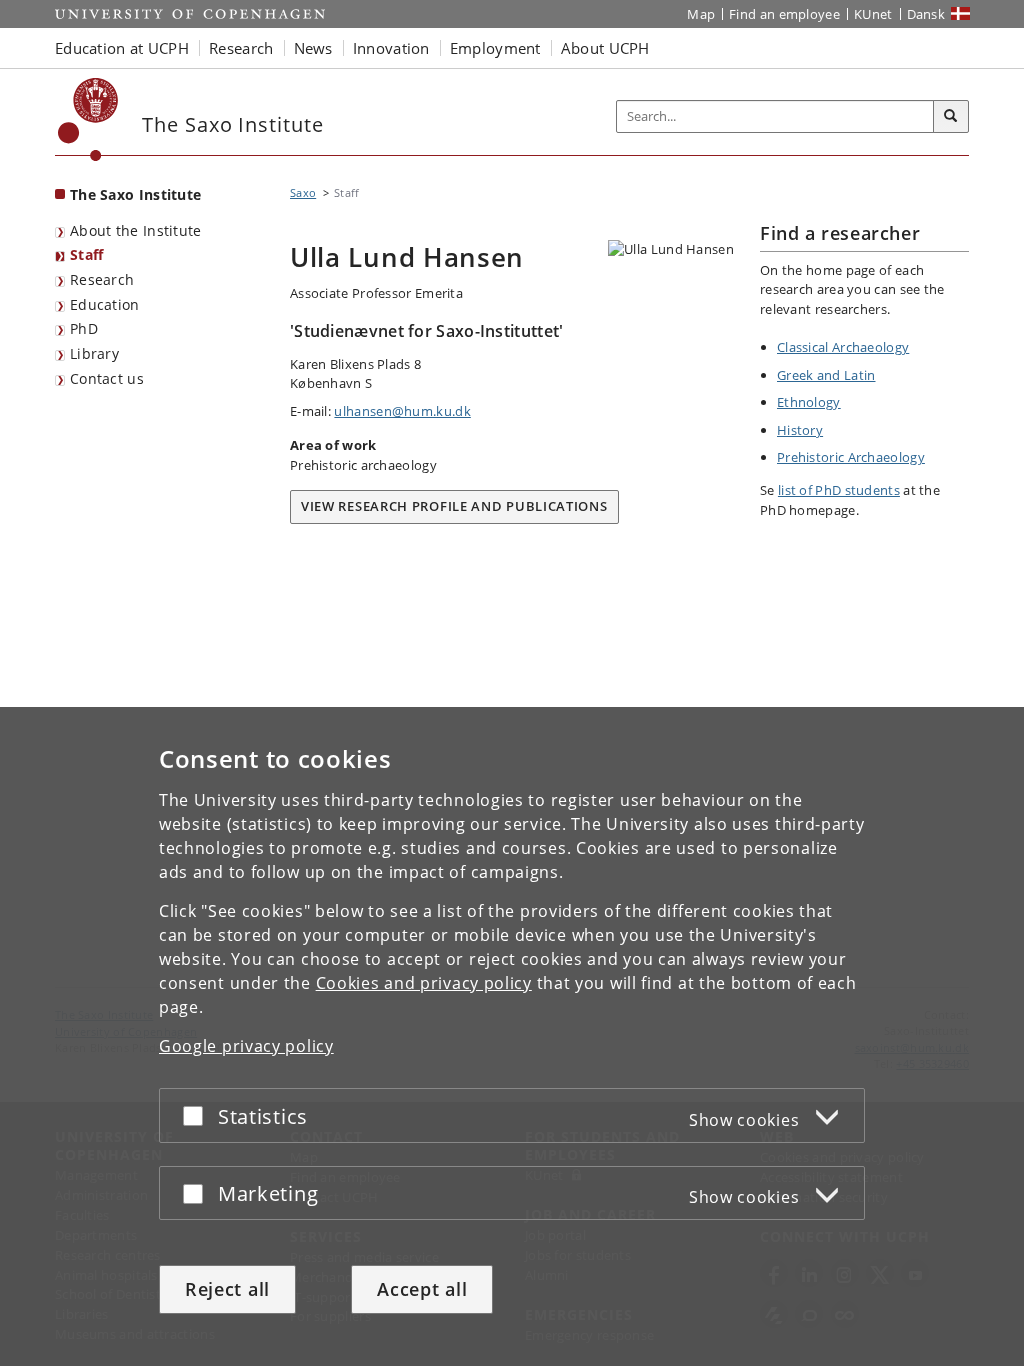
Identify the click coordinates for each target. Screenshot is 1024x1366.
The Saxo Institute (135, 194)
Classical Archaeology (843, 347)
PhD (84, 328)
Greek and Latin (826, 375)
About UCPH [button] (605, 48)
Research (102, 279)
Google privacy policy (246, 1046)
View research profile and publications (454, 506)
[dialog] (512, 1036)
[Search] (951, 117)
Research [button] (241, 48)
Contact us (107, 378)
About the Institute (136, 230)
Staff (87, 254)
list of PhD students (839, 490)
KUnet (873, 14)
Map (701, 14)
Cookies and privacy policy (424, 983)
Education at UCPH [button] (122, 48)
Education (105, 304)
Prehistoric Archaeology (851, 457)
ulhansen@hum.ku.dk (402, 411)
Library (94, 353)
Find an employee (784, 14)
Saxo (303, 192)
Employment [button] (495, 48)
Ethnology (809, 402)
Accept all (422, 1289)
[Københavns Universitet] (88, 119)
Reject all (227, 1289)
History (800, 430)
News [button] (313, 48)
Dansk (926, 14)
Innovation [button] (391, 48)
